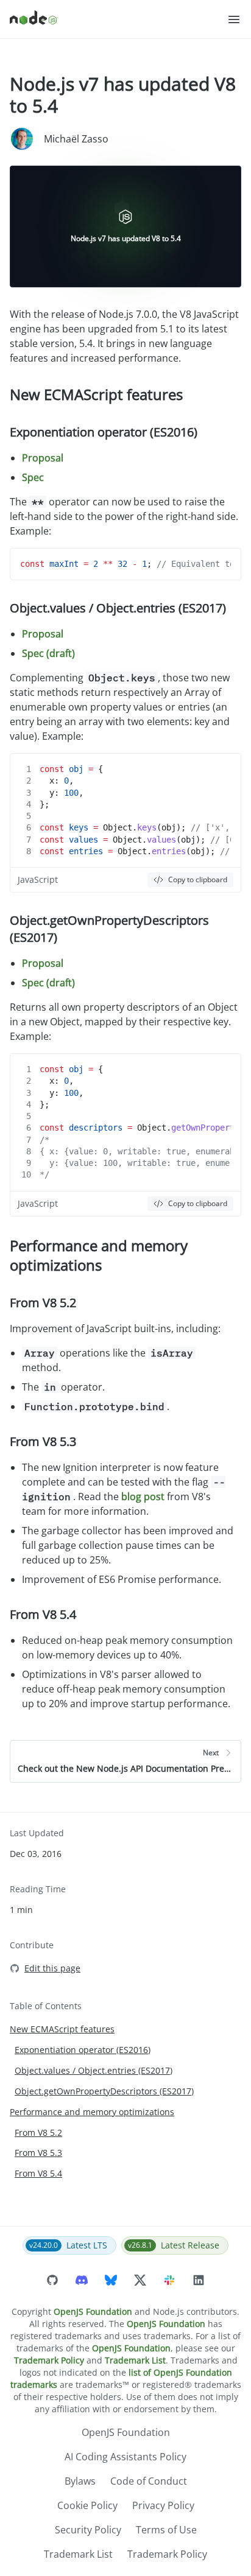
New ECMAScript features (96, 394)
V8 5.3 (59, 1441)
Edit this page (52, 1968)
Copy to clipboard (198, 879)
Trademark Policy (49, 2360)
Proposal (43, 458)
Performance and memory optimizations (99, 1255)
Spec (33, 477)
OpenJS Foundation (93, 2311)
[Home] (118, 19)
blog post (143, 1497)
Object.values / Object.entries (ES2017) (118, 608)
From (43, 1303)
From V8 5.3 (38, 2153)
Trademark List (135, 2360)
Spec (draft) (48, 653)
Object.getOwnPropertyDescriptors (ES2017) (104, 2091)
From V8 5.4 (38, 2173)
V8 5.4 (59, 1614)
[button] (234, 19)
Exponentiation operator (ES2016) (104, 432)
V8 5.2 (59, 1303)
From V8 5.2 (38, 2132)
